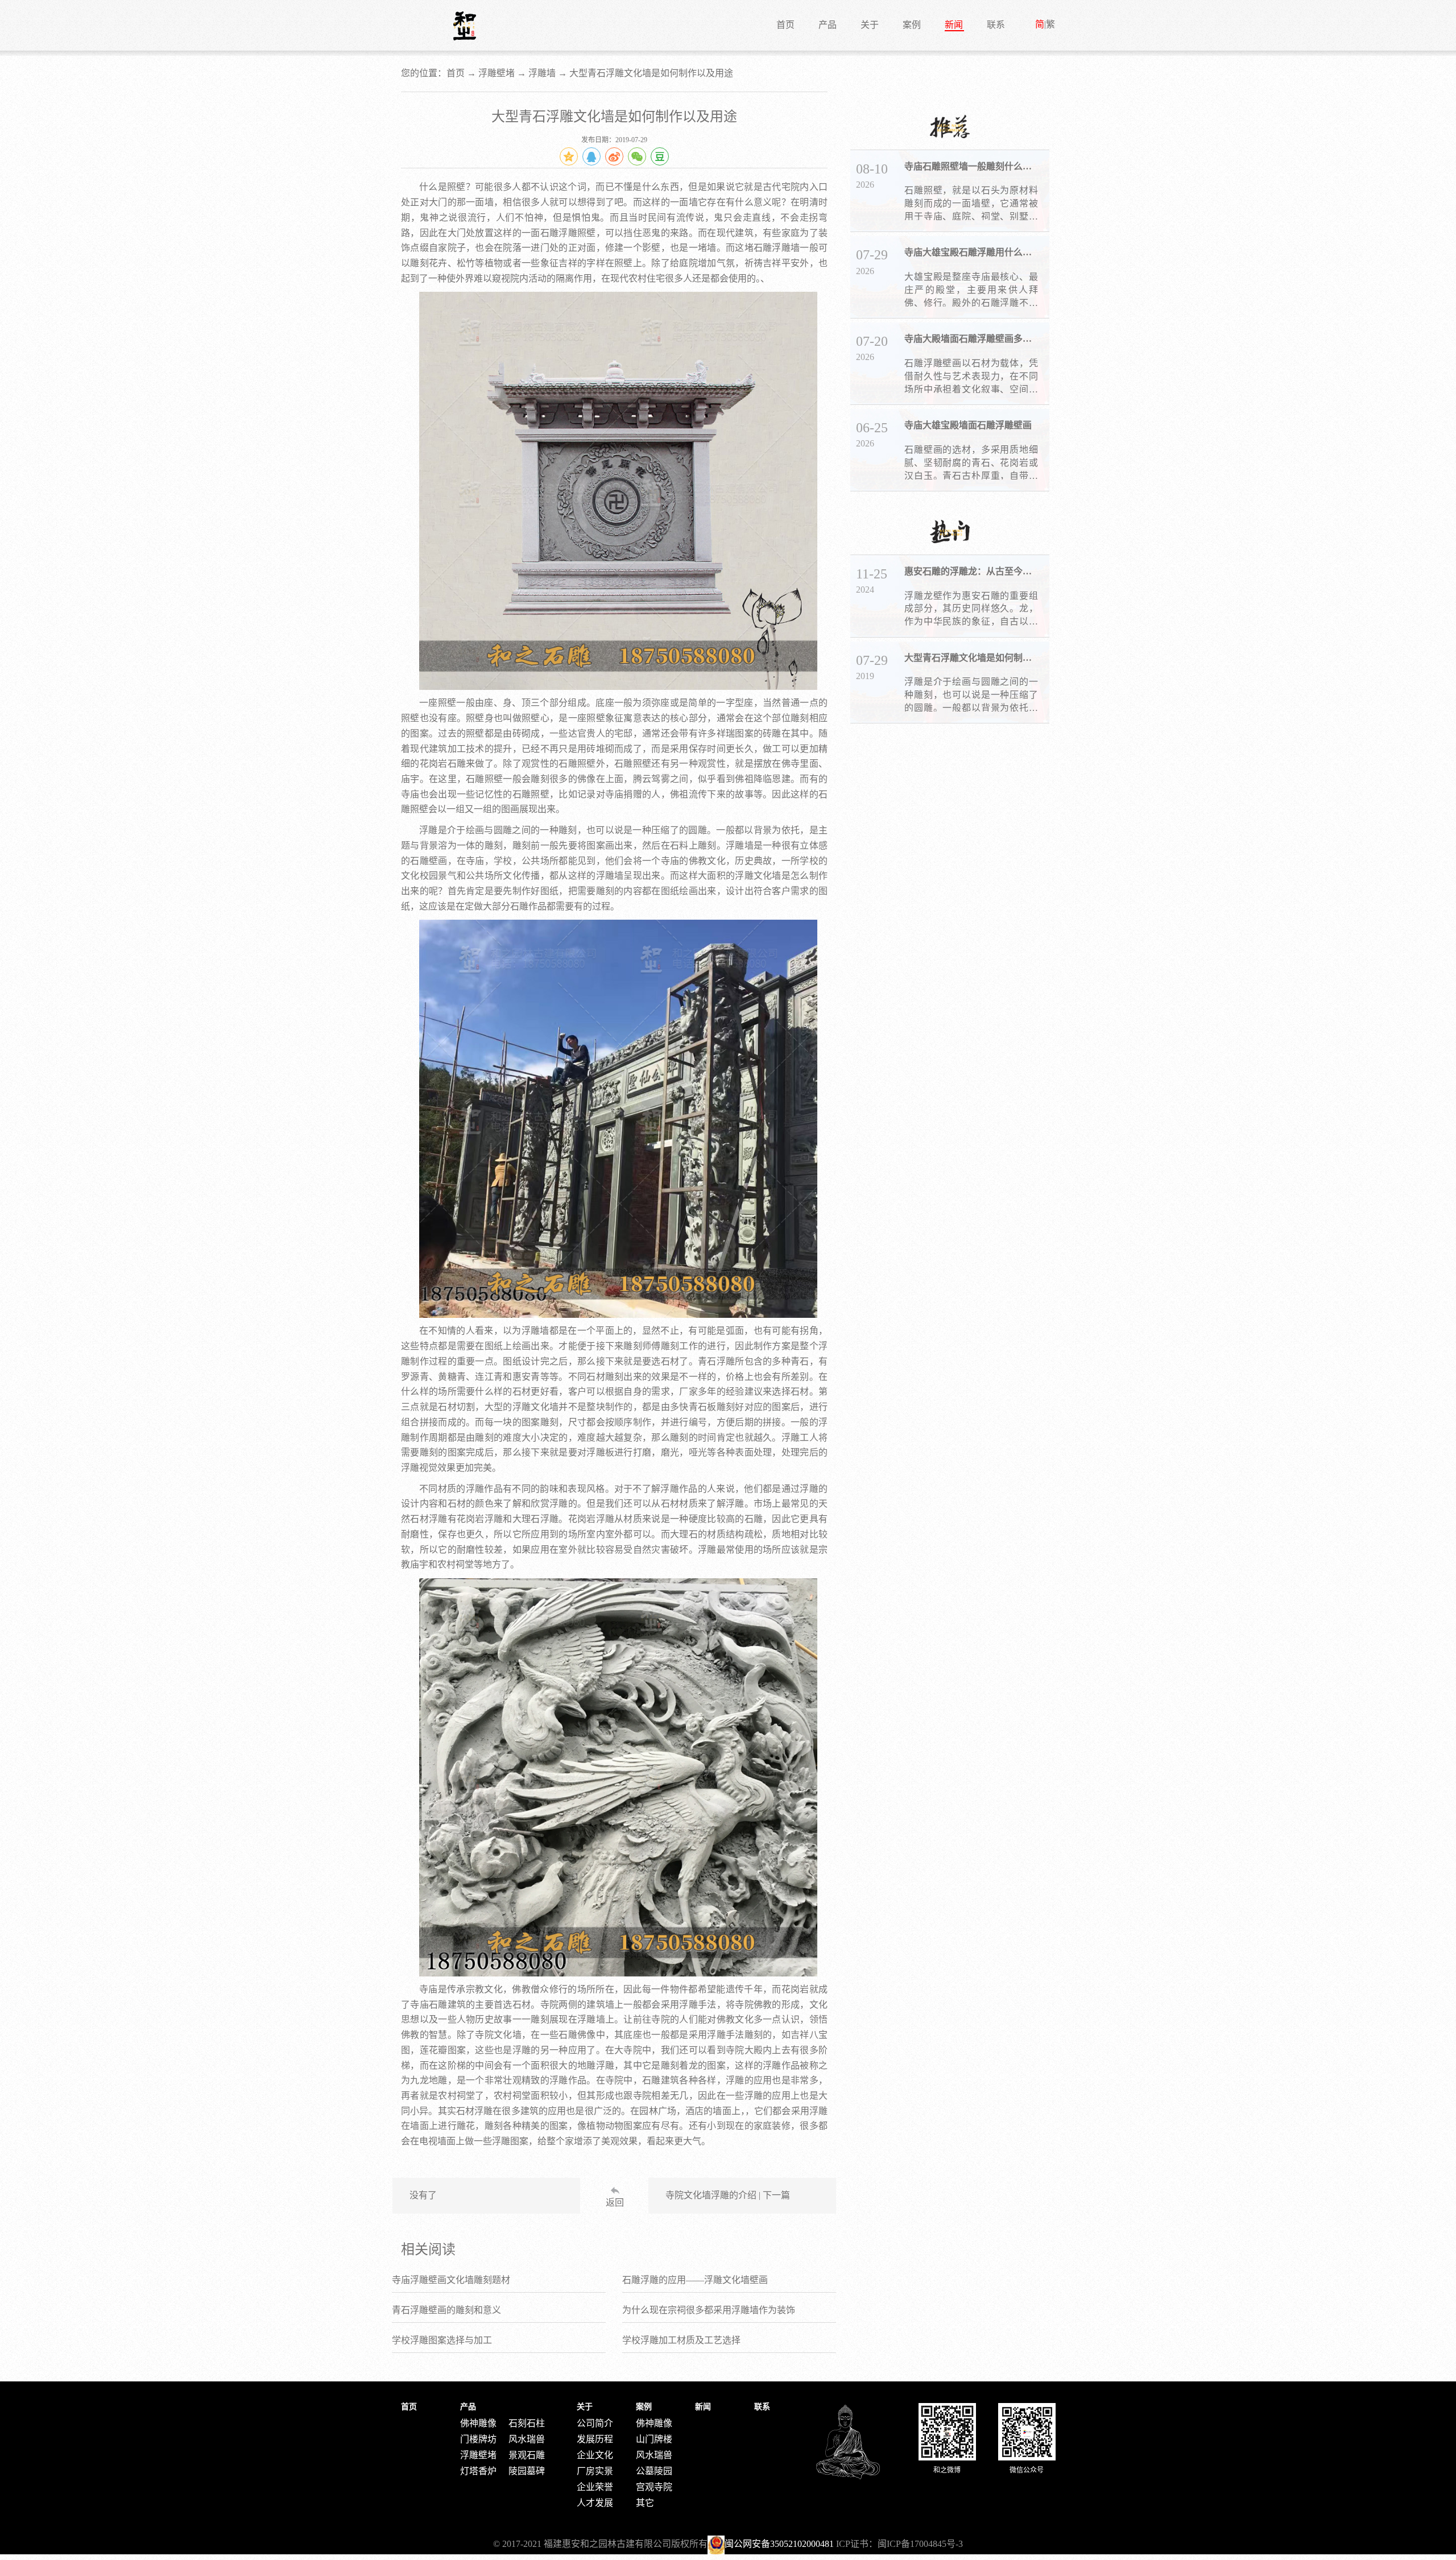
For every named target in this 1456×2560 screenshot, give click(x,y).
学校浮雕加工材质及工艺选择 (681, 2340)
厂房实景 (595, 2471)
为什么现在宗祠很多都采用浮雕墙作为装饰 (709, 2310)
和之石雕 (465, 26)
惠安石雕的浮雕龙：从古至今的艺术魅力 (971, 571)
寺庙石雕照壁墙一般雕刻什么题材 (971, 166)
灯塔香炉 (478, 2471)
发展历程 (595, 2439)
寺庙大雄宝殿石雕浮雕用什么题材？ (971, 252)
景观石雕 (527, 2455)
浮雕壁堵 (497, 73)
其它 (645, 2503)
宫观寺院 (654, 2487)
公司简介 (595, 2423)
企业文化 (595, 2455)
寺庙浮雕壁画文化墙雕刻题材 (451, 2280)
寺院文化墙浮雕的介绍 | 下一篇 (728, 2195)
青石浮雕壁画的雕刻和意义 (446, 2310)
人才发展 (595, 2503)
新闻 (954, 25)
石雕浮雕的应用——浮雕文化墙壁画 (695, 2280)
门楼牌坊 (478, 2439)
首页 (785, 25)
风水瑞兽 (527, 2439)
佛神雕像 (478, 2423)
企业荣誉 (595, 2487)
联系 (996, 25)
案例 (912, 25)
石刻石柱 (527, 2423)
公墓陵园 (654, 2471)
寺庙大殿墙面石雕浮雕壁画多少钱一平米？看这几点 (971, 339)
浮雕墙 (542, 73)
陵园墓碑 (527, 2471)
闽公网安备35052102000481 (779, 2544)
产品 (828, 25)
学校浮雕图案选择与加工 (442, 2340)
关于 (870, 25)
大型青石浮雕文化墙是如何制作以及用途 (971, 658)
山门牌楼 (654, 2439)
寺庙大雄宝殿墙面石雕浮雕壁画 (968, 425)
